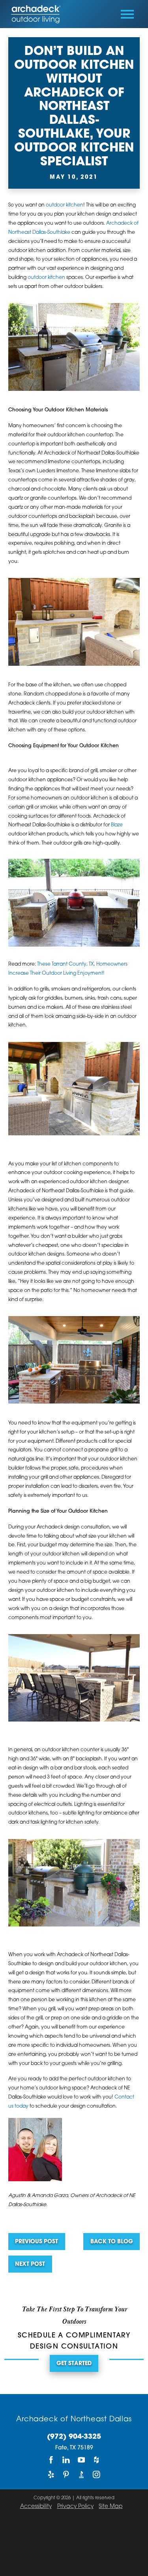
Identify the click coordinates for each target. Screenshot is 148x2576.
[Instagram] (97, 2475)
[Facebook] (51, 2460)
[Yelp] (51, 2475)
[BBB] (81, 2475)
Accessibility (36, 2507)
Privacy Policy (75, 2507)
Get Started (74, 2364)
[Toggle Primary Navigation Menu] (127, 14)
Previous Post (37, 2242)
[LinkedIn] (66, 2460)
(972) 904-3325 (74, 2437)
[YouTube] (81, 2460)
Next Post (30, 2264)
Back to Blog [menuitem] (112, 2242)
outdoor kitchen (65, 205)
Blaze (117, 825)
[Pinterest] (66, 2475)
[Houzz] (97, 2460)
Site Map (111, 2507)
